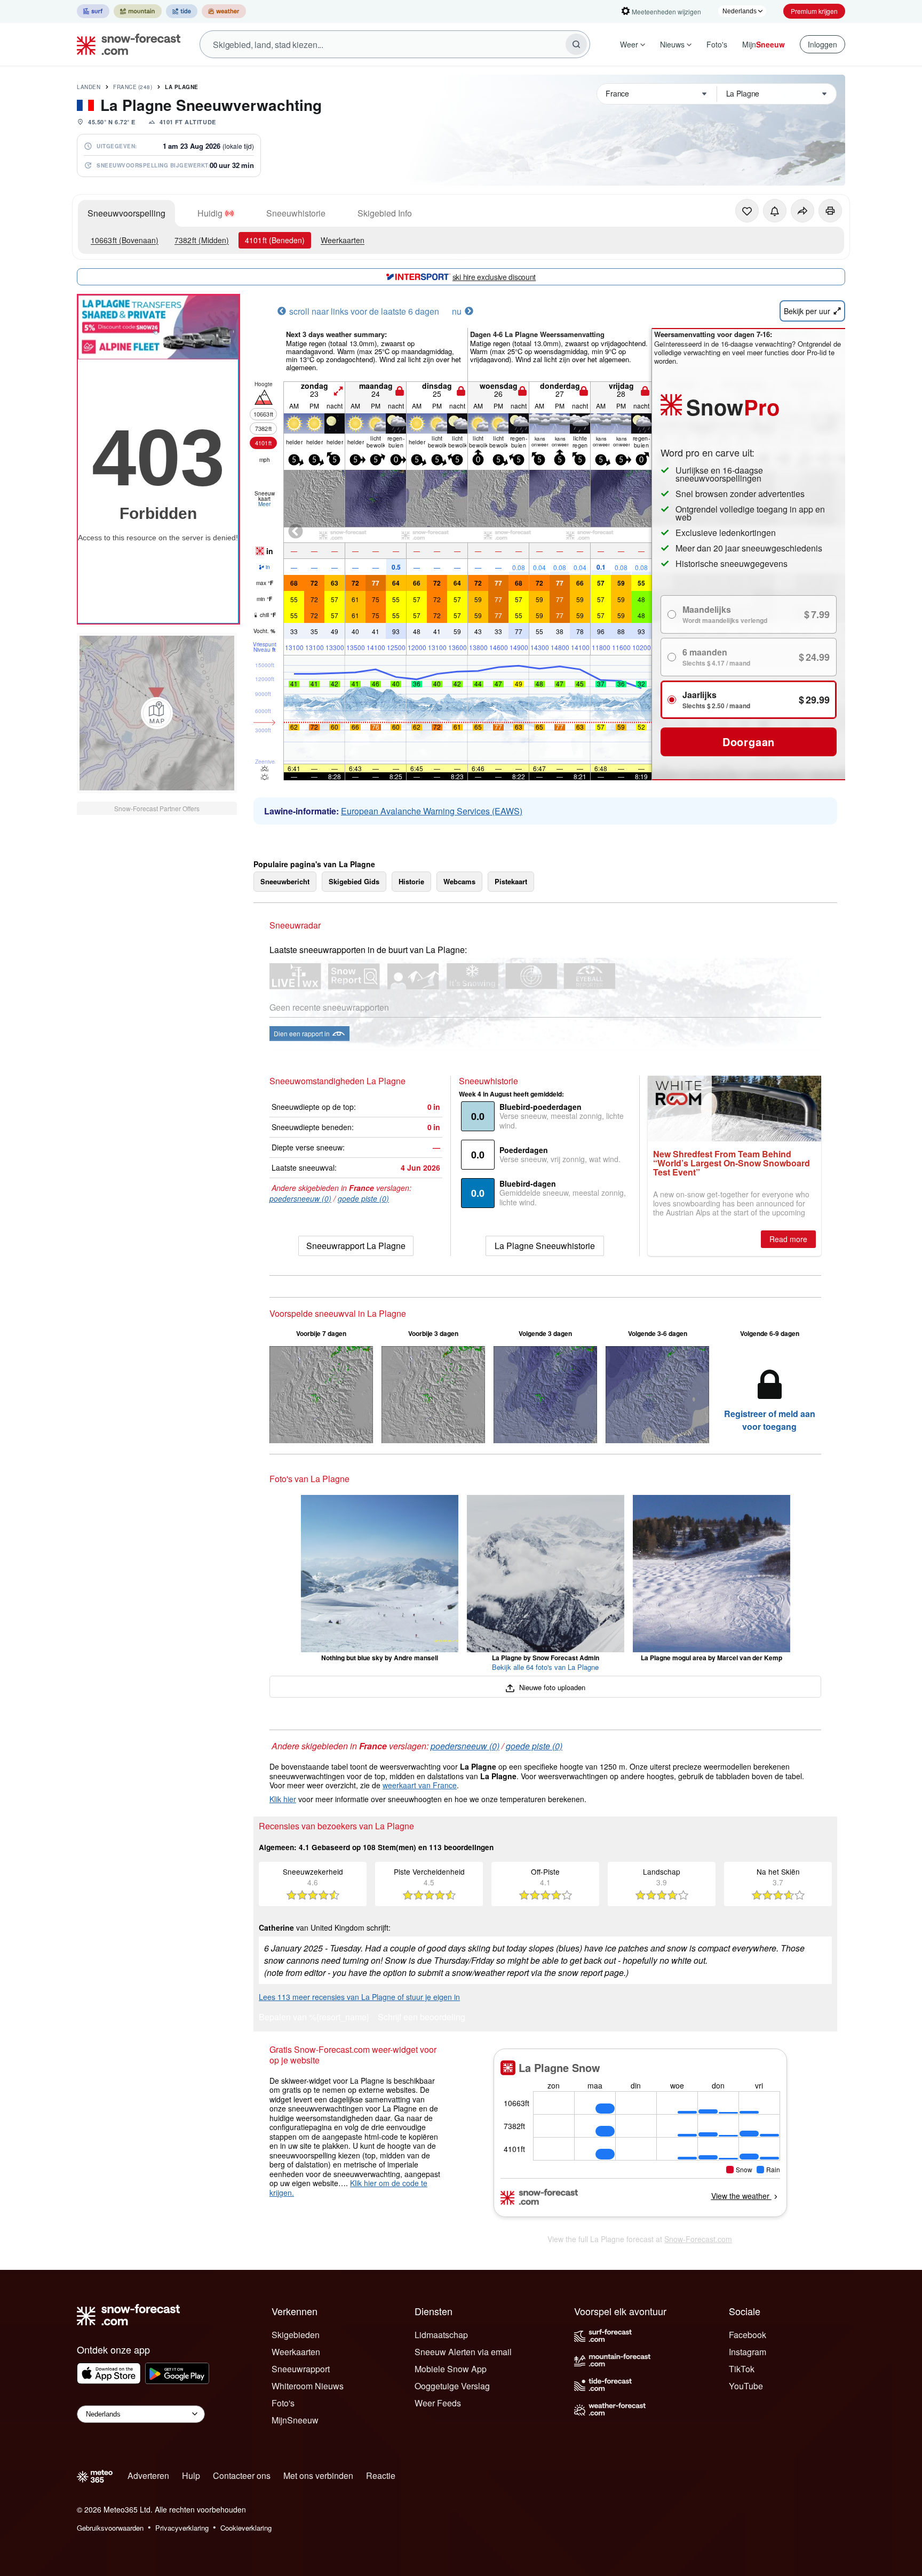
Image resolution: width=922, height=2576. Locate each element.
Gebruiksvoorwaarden (110, 2528)
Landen (89, 87)
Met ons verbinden (318, 2475)
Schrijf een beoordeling (422, 2018)
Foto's (717, 44)
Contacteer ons (242, 2475)
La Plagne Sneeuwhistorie (545, 1246)
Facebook (748, 2335)
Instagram (748, 2352)
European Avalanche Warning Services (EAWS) (432, 811)
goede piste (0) (363, 1198)
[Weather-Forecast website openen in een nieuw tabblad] (224, 11)
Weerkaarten (343, 240)
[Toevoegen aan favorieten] (747, 211)
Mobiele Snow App (451, 2369)
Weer (629, 44)
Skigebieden (296, 2335)
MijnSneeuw (295, 2420)
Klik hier (283, 1799)
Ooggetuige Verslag (452, 2386)
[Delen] (802, 211)
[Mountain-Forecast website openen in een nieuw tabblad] (138, 11)
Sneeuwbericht (285, 881)
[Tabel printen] (830, 211)
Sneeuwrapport (301, 2369)
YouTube (746, 2386)
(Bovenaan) (125, 240)
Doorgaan (749, 742)
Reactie (381, 2475)
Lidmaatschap (441, 2335)
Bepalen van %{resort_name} (314, 2018)
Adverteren (148, 2475)
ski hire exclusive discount (494, 277)
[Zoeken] (576, 44)
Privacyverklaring (182, 2528)
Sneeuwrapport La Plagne (356, 1246)
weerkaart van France (420, 1785)
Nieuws (672, 44)
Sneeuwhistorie (296, 213)
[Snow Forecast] (125, 44)
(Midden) (202, 240)
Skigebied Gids (354, 881)
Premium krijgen (814, 11)
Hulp (191, 2475)
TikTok (742, 2369)
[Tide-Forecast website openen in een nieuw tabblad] (182, 11)
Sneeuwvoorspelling (126, 213)
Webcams (459, 881)
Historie (411, 881)
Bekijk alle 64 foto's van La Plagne (545, 1667)
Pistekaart (511, 881)
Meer (264, 504)
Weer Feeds (438, 2403)
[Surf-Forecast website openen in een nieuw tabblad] (93, 11)
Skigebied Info (385, 213)
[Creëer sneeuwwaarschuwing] (775, 211)
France (133, 87)
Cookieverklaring (246, 2528)
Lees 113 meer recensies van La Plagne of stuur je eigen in (359, 1997)
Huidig (210, 213)
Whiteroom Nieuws (308, 2386)
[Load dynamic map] (157, 713)
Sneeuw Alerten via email (463, 2352)
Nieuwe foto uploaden (551, 1687)
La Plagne (182, 87)
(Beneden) (275, 240)
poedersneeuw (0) (300, 1198)
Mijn (764, 44)
